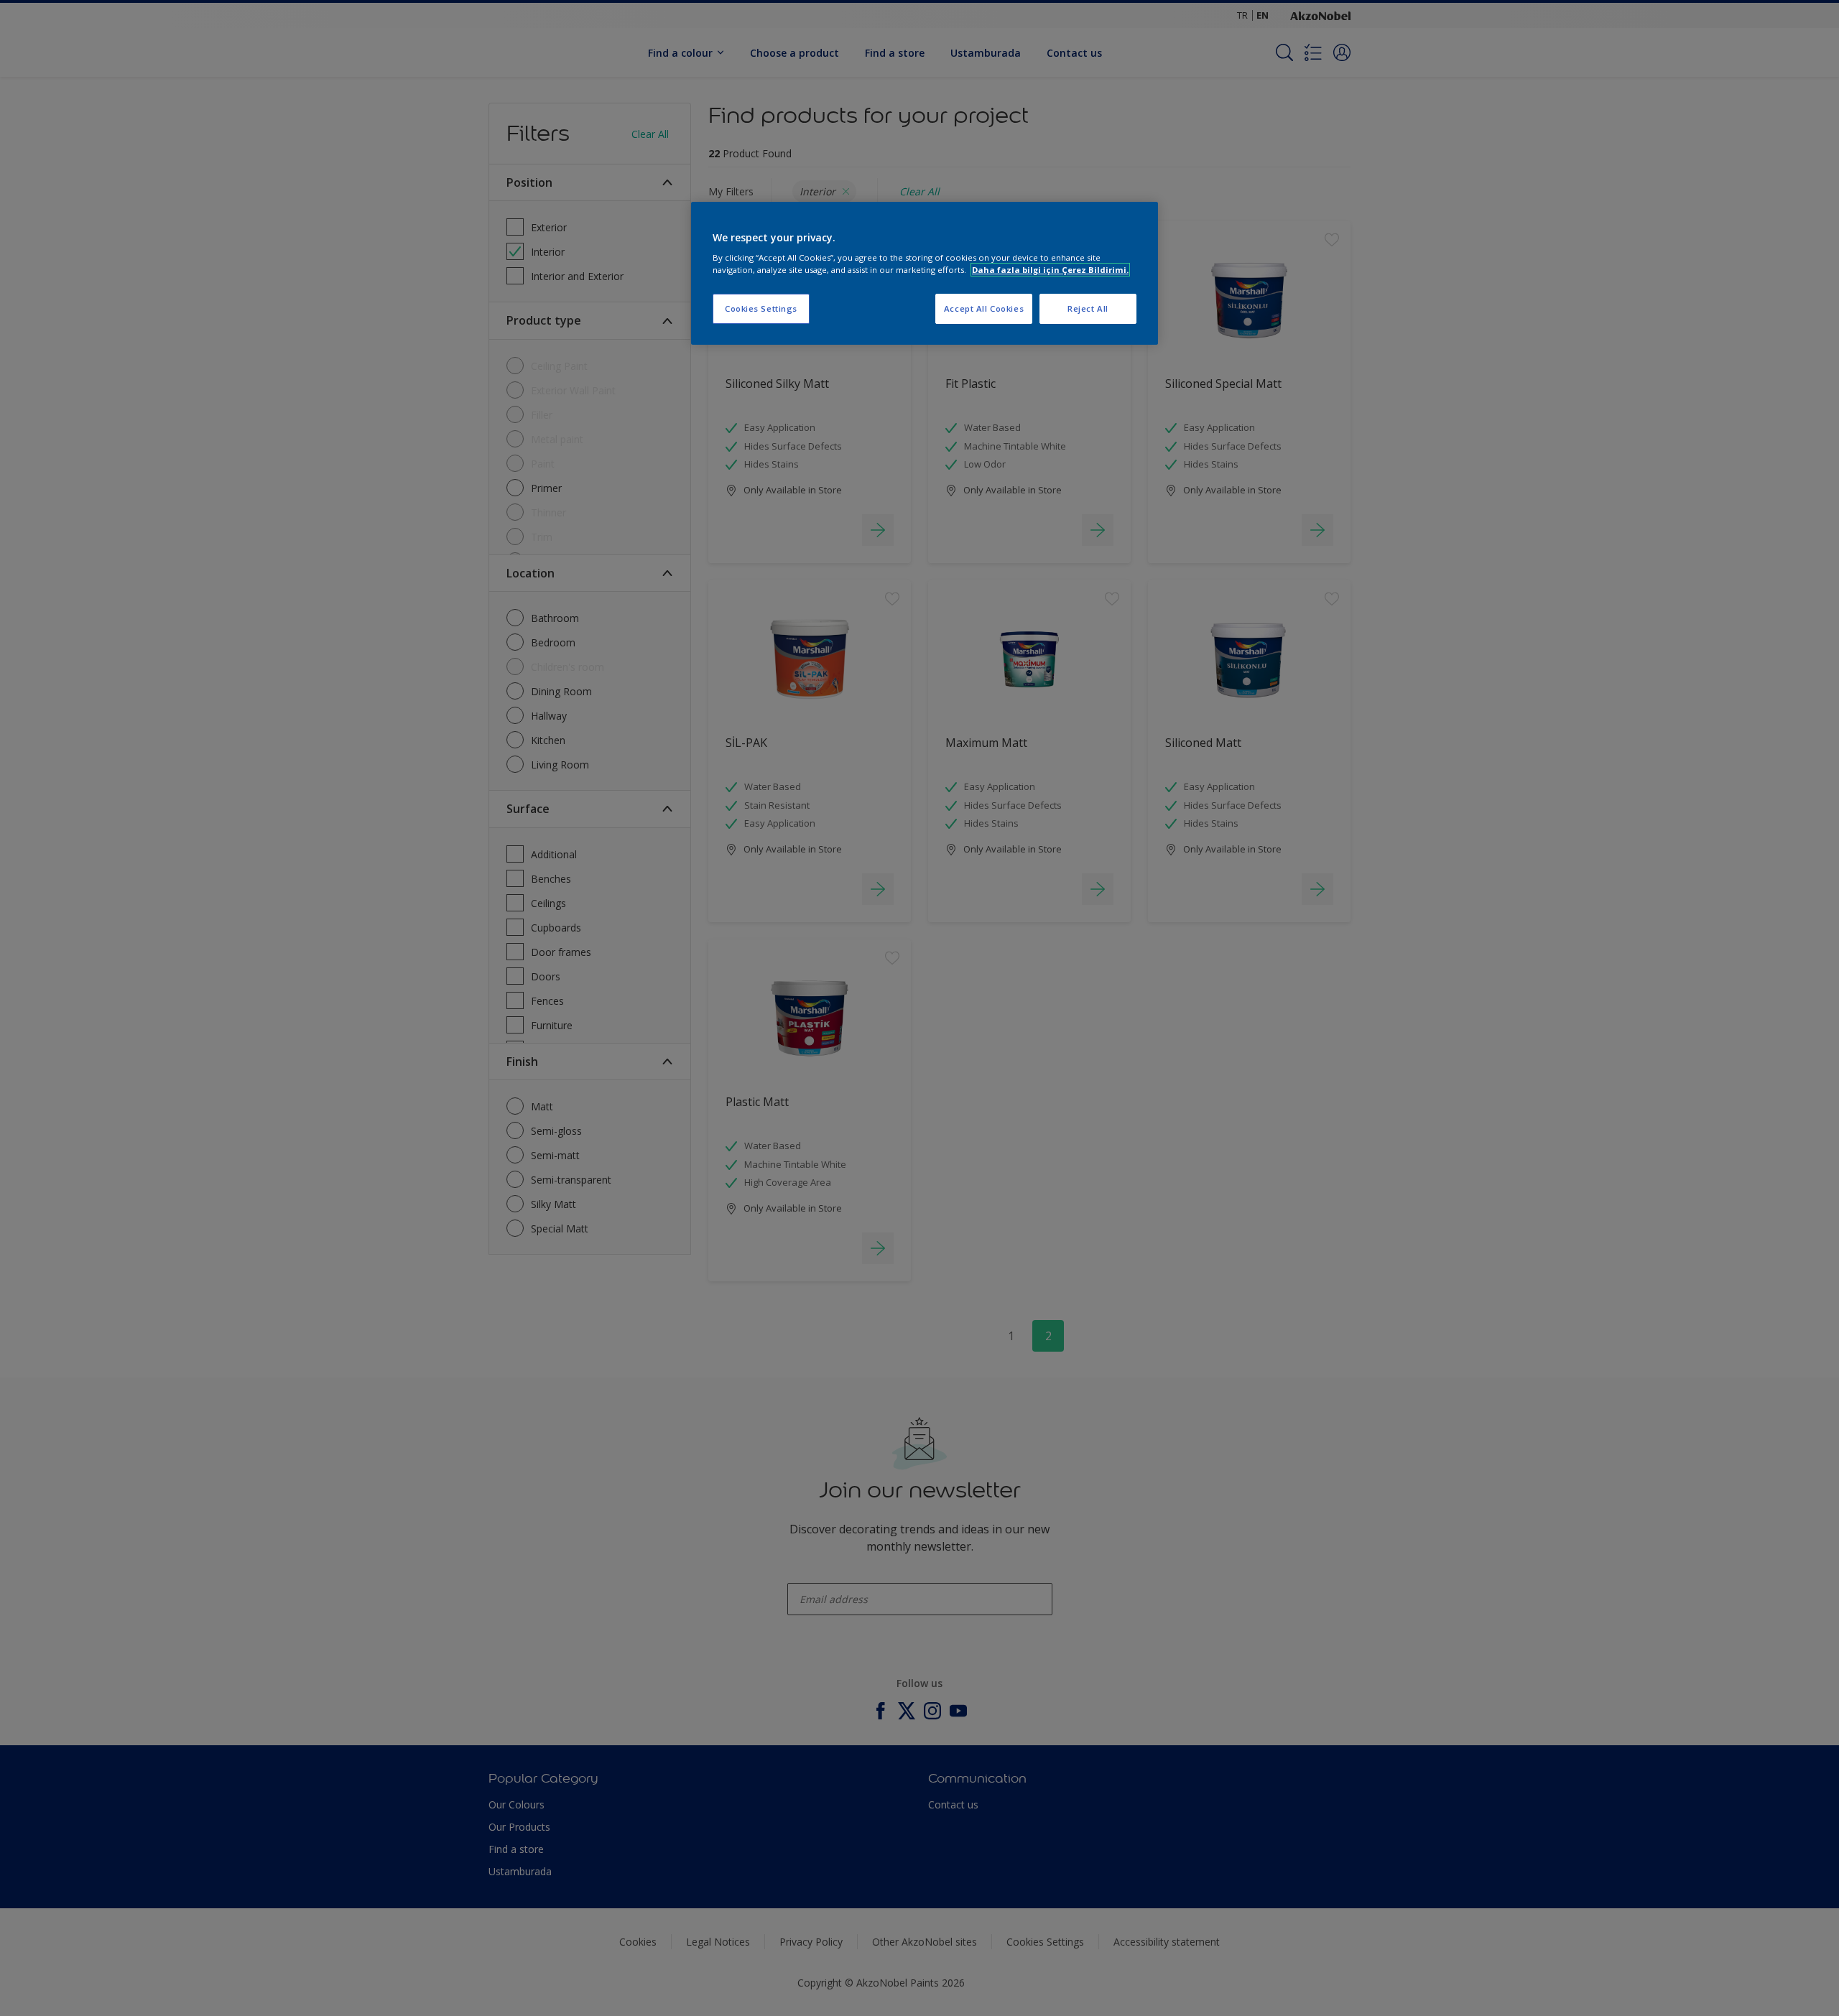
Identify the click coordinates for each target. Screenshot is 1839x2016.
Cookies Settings (761, 308)
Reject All (1088, 308)
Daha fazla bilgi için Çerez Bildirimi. (1050, 270)
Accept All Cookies (984, 308)
